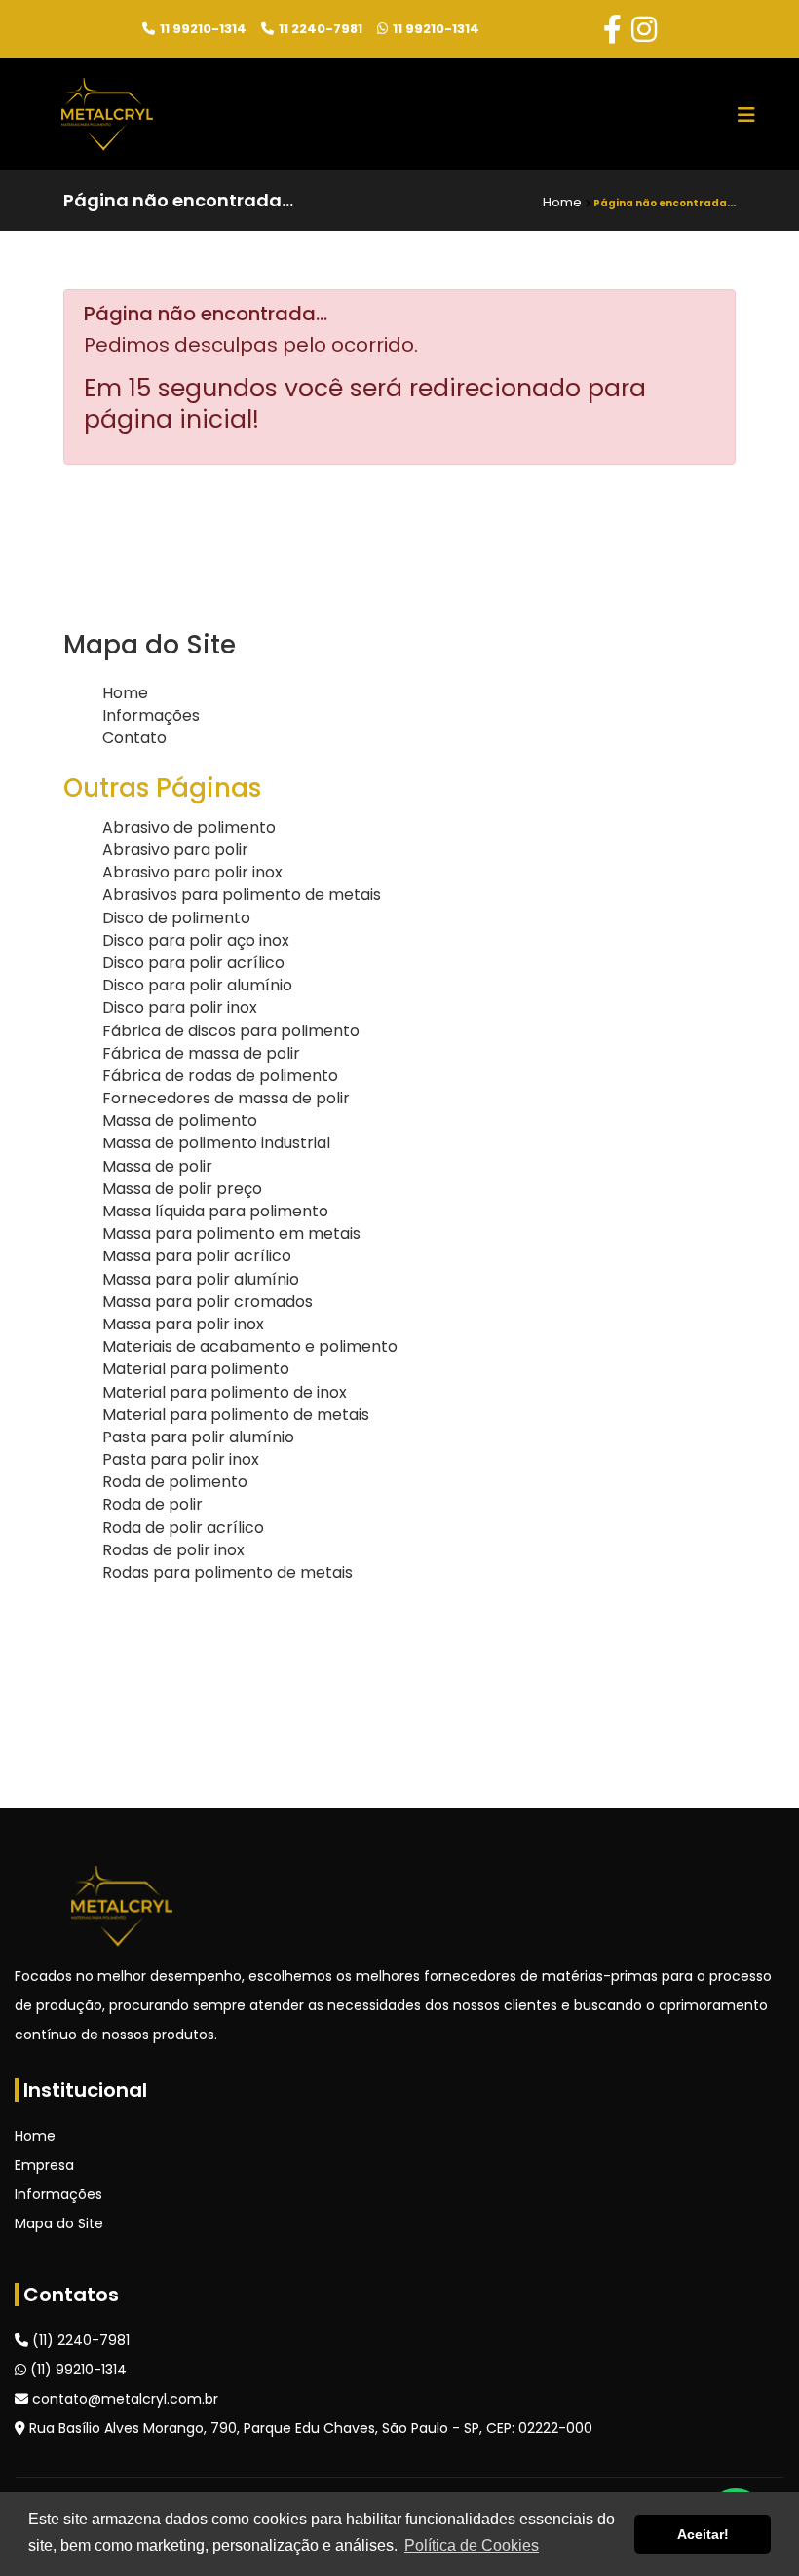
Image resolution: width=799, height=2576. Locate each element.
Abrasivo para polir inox (192, 872)
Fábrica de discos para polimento (231, 1031)
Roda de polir (152, 1504)
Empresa (44, 2165)
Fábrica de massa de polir (201, 1053)
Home (125, 693)
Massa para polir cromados (208, 1302)
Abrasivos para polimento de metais (242, 895)
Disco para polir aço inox (196, 940)
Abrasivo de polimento (189, 827)
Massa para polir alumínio (201, 1279)
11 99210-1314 (203, 30)
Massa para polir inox (183, 1324)
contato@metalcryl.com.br (123, 2399)
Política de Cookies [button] (472, 2545)
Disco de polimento (176, 918)
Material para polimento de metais (236, 1415)
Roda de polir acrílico (183, 1528)
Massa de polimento (180, 1120)
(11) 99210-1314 (76, 2370)
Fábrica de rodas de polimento (220, 1076)
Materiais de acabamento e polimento (250, 1346)
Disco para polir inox (180, 1008)
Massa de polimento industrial (216, 1143)
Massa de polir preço (182, 1189)
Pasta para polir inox (181, 1459)
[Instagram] (644, 30)
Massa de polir (157, 1166)
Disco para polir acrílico (193, 963)
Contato (134, 738)
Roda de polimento (175, 1482)
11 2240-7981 (321, 30)
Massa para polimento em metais (231, 1233)
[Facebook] (612, 30)
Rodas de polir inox (173, 1550)
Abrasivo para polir (175, 850)
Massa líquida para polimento (215, 1211)
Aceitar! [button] (703, 2534)
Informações (151, 715)
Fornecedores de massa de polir (226, 1098)
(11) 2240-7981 (79, 2340)
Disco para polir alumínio (197, 985)
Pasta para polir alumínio (198, 1437)
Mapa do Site (59, 2223)
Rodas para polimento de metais (228, 1572)
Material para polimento (196, 1369)
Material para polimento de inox (225, 1392)
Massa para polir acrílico (197, 1256)
